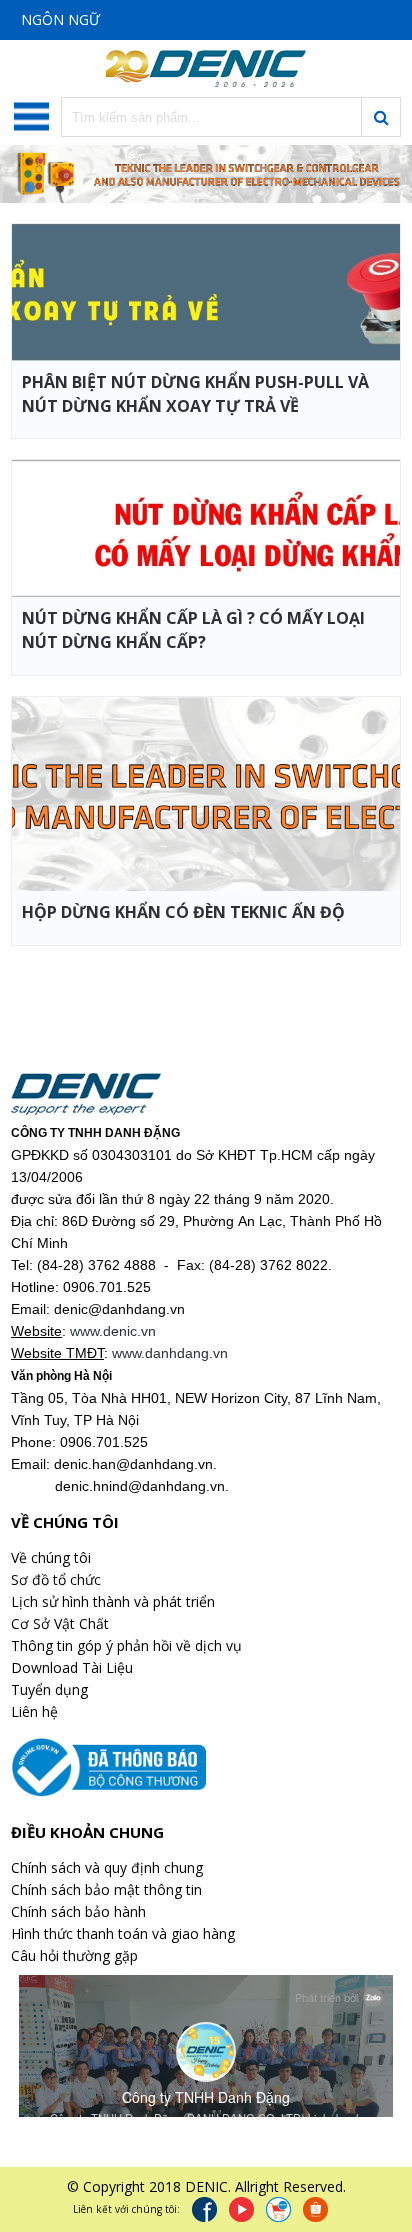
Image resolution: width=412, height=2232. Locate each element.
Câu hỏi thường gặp (74, 1955)
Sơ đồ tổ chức (56, 1579)
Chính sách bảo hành (78, 1911)
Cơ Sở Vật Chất (60, 1623)
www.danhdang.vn (170, 1353)
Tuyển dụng (49, 1689)
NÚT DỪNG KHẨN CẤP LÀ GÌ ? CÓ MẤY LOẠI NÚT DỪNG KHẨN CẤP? (193, 630)
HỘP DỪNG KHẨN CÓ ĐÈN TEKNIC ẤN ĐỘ (183, 912)
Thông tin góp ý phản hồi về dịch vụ (126, 1645)
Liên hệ (34, 1711)
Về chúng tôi (51, 1557)
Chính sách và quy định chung (107, 1867)
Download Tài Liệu (72, 1667)
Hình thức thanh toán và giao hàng (123, 1933)
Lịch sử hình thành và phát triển (113, 1601)
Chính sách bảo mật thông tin (106, 1889)
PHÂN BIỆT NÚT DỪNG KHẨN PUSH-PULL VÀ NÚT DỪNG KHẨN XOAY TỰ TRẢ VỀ (195, 394)
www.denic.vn (113, 1331)
